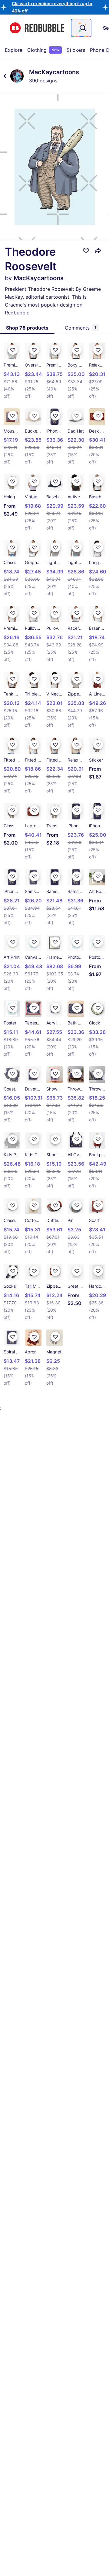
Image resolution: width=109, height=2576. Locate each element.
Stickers (76, 50)
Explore (14, 50)
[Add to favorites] (86, 251)
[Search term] (82, 28)
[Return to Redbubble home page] (37, 28)
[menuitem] (14, 50)
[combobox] (81, 28)
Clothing (43, 50)
